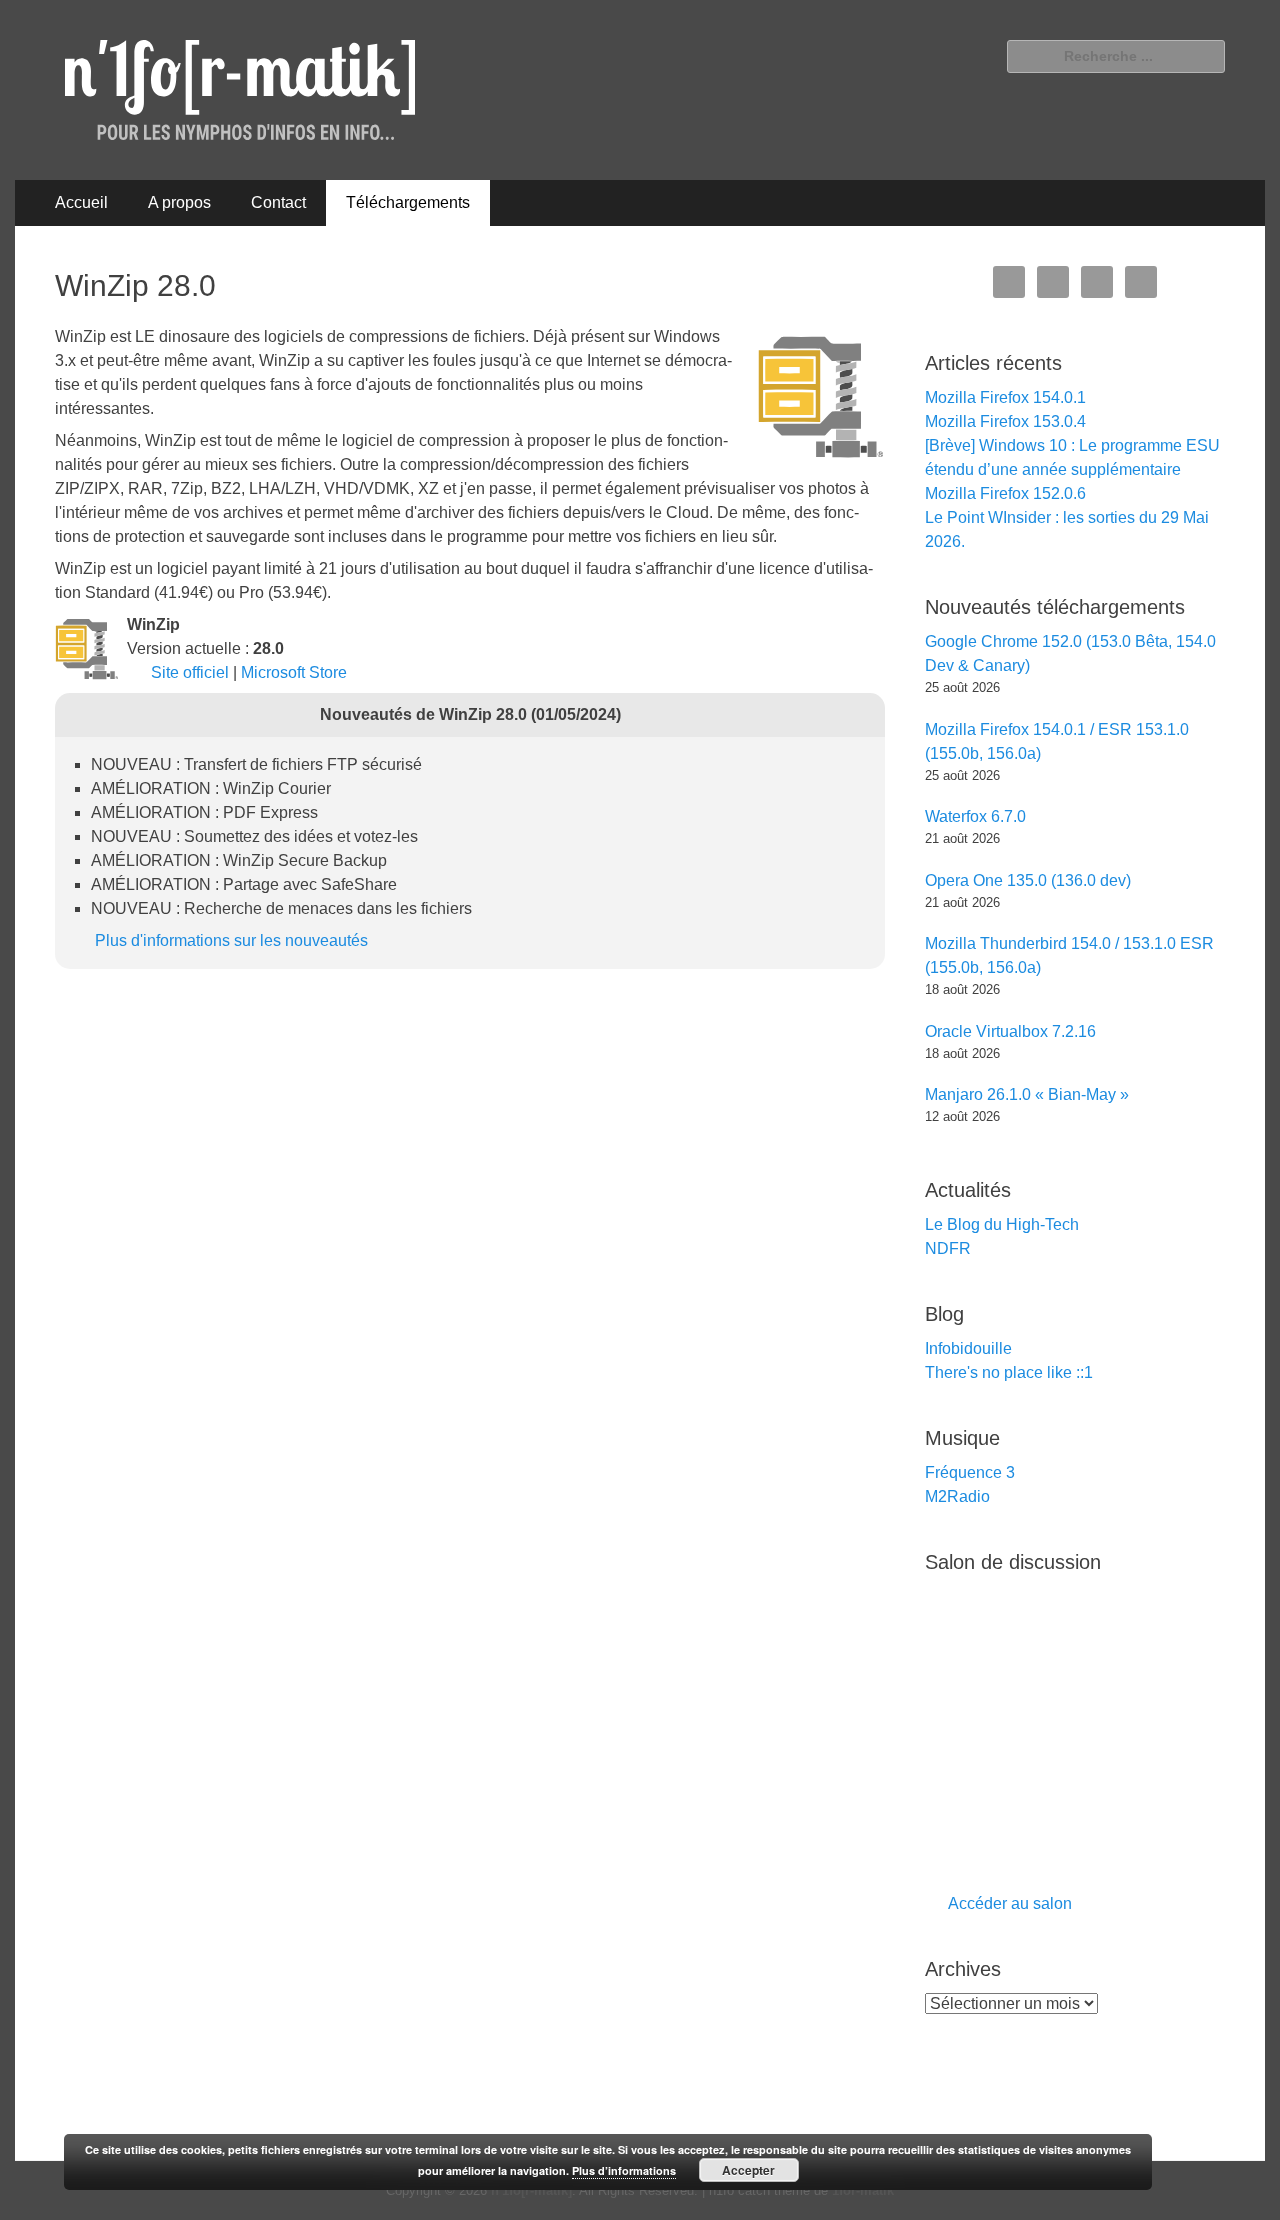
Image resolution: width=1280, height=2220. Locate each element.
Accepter (748, 2170)
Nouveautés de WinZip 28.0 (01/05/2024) (470, 714)
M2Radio (957, 1496)
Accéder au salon (1010, 1903)
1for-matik (863, 2190)
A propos (179, 202)
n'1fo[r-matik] (531, 2190)
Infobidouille (968, 1348)
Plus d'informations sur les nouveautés (231, 940)
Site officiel (190, 672)
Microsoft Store (294, 672)
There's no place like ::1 (1009, 1372)
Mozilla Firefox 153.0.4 (1005, 421)
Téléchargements (408, 202)
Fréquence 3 (970, 1472)
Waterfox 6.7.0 (975, 816)
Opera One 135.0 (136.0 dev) (1028, 880)
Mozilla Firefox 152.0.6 (1005, 493)
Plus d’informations (624, 2170)
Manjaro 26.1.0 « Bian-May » (1027, 1094)
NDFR (948, 1248)
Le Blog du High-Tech (1002, 1224)
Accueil (81, 202)
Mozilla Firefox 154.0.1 (1005, 397)
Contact (278, 202)
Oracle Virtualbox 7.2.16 (1010, 1031)
